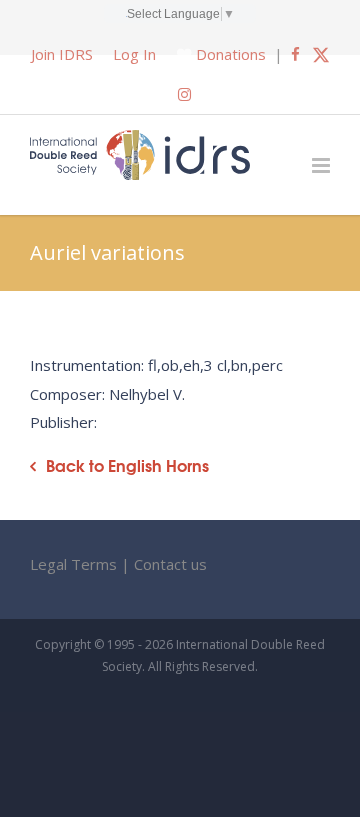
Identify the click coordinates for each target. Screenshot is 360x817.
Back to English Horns (127, 465)
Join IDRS (62, 54)
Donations (231, 54)
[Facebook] (295, 54)
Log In (134, 54)
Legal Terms (73, 564)
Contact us (170, 564)
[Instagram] (184, 94)
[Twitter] (321, 54)
